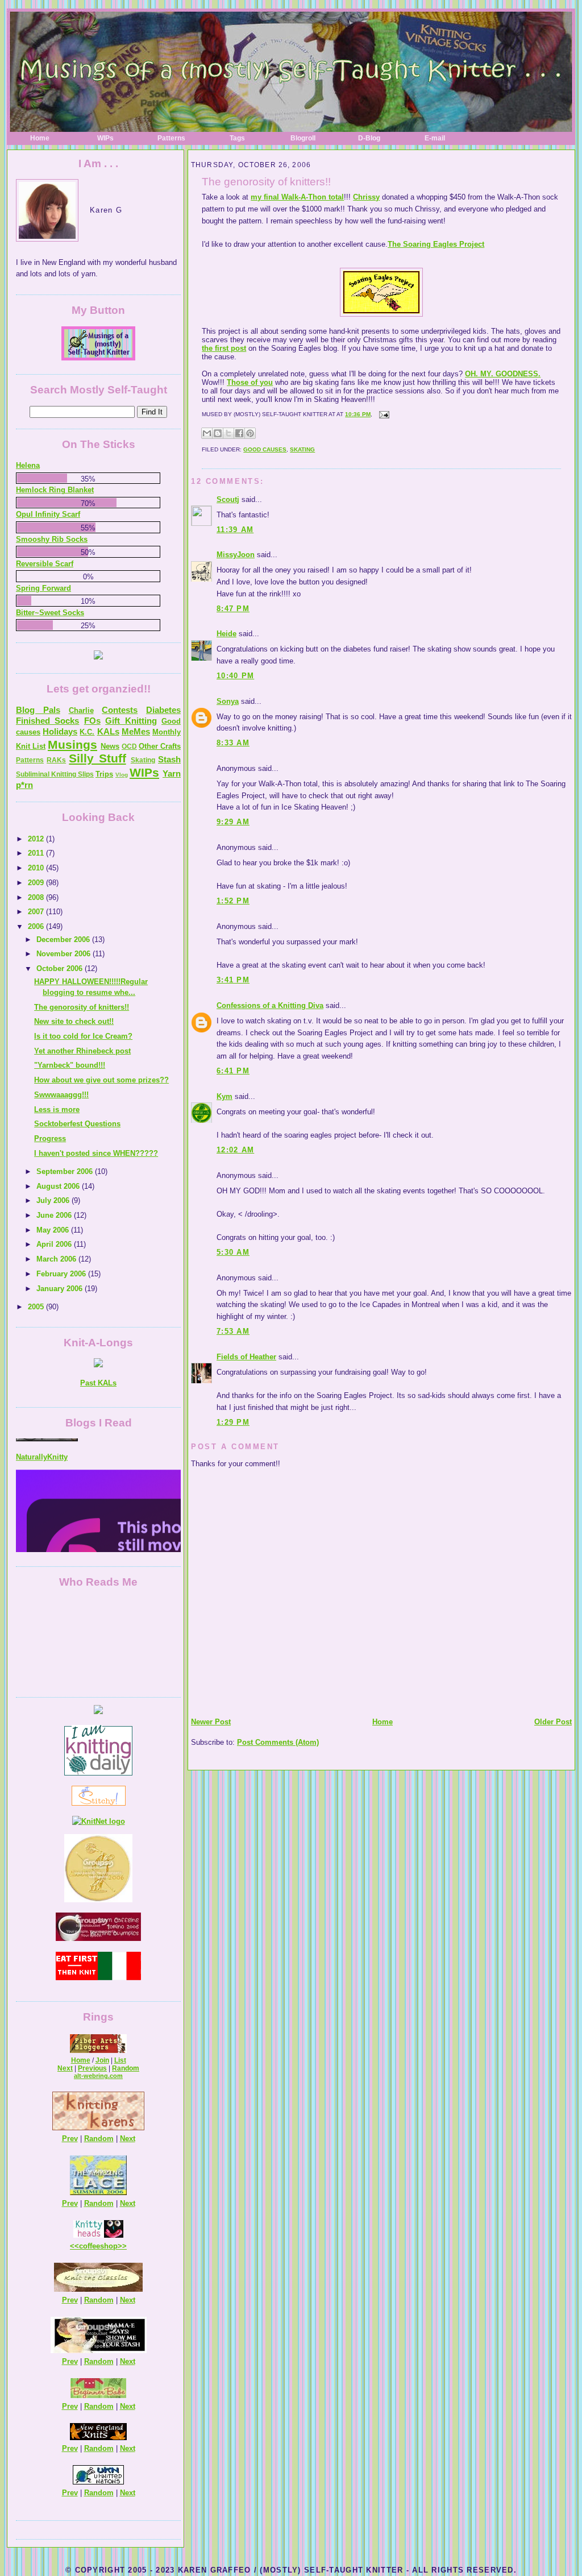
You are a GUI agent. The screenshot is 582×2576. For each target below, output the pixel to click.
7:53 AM (233, 1331)
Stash (169, 759)
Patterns (171, 138)
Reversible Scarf (45, 564)
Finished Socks (47, 721)
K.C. (87, 732)
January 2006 (61, 1289)
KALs (108, 731)
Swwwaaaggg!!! (61, 1095)
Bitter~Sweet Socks (50, 613)
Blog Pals (38, 710)
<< (74, 2246)
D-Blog (369, 138)
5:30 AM (233, 1252)
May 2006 (54, 1230)
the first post (224, 348)
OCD (129, 746)
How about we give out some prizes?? (101, 1080)
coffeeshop (98, 2246)
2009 (37, 883)
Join (102, 2060)
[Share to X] (228, 433)
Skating (302, 449)
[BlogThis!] (218, 433)
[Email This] (207, 433)
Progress (50, 1138)
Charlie (81, 710)
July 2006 (54, 1200)
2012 (37, 839)
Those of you (250, 382)
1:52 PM (233, 901)
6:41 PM (233, 1071)
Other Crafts (160, 746)
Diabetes (163, 710)
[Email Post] (383, 414)
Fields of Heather (246, 1357)
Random (126, 2068)
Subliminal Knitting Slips (55, 774)
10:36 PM (358, 414)
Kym (225, 1096)
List (120, 2060)
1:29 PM (233, 1422)
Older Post (553, 1722)
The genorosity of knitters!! (266, 182)
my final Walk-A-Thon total (297, 197)
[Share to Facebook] (239, 433)
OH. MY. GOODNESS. (503, 374)
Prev (70, 2139)
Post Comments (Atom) (278, 1742)
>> (122, 2246)
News (110, 746)
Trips (104, 774)
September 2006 (66, 1171)
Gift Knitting (131, 721)
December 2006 (64, 939)
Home (40, 138)
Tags (237, 138)
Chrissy (366, 197)
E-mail (435, 138)
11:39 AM (235, 530)
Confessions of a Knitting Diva (270, 1005)
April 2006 (55, 1244)
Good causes (265, 449)
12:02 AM (235, 1150)
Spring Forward (43, 588)
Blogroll (303, 138)
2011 (37, 853)
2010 (37, 868)
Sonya (228, 701)
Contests (120, 710)
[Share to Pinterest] (250, 433)
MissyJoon (236, 555)
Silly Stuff (97, 758)
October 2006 (61, 968)
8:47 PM (233, 609)
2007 (37, 912)
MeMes (136, 731)
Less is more (57, 1109)
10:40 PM (235, 676)
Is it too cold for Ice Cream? (83, 1036)
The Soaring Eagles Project (436, 244)
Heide (226, 634)
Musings (72, 744)
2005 (37, 1307)
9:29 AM (233, 822)
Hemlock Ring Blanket (55, 490)
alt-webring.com (98, 2076)
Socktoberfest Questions (77, 1124)
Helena (28, 465)
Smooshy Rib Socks (52, 539)
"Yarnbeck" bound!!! (70, 1065)
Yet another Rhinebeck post (82, 1051)
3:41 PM (233, 980)
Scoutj (228, 499)
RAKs (56, 760)
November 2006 (65, 954)
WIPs (105, 138)
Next (65, 2068)
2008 (37, 897)
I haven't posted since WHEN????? (96, 1153)
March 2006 (57, 1259)
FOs (92, 721)
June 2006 (55, 1215)
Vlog (122, 775)
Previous (92, 2068)
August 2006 (59, 1186)
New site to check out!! (74, 1021)
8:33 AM (233, 743)
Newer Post (211, 1722)
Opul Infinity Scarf (48, 514)
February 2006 (62, 1274)
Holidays (60, 731)
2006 (37, 926)
